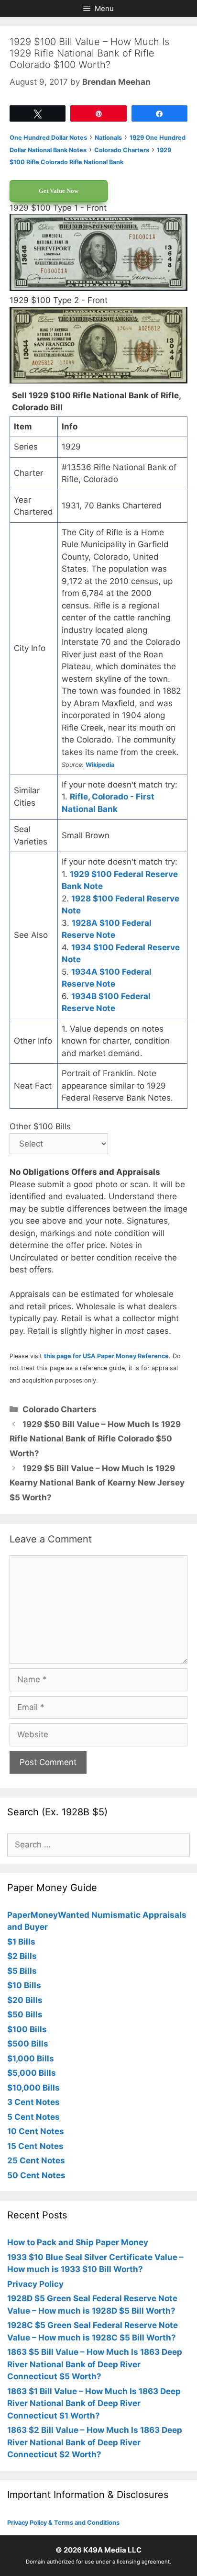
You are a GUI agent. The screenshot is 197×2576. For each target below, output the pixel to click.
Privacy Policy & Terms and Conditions (63, 2523)
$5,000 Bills (32, 2073)
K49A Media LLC (112, 2550)
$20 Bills (25, 2000)
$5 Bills (22, 1971)
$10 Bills (24, 1985)
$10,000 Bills (33, 2088)
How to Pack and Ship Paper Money (78, 2242)
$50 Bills (25, 2014)
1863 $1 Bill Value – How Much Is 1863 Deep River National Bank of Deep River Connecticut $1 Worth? (94, 2403)
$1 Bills (21, 1942)
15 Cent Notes (35, 2146)
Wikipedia (100, 765)
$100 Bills (27, 2029)
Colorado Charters (60, 1409)
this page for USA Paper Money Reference (106, 1356)
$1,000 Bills (31, 2059)
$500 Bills (28, 2044)
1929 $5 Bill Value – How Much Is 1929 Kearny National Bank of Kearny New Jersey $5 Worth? (97, 1483)
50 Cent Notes (36, 2175)
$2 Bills (22, 1956)
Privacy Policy (35, 2284)
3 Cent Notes (33, 2102)
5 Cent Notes (33, 2117)
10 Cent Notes (36, 2131)
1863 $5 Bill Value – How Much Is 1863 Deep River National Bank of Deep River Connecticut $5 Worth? (95, 2364)
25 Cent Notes (36, 2160)
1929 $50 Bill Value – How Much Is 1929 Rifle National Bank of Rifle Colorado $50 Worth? (95, 1439)
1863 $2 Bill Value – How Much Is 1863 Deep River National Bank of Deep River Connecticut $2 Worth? (95, 2442)
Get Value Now (59, 191)
